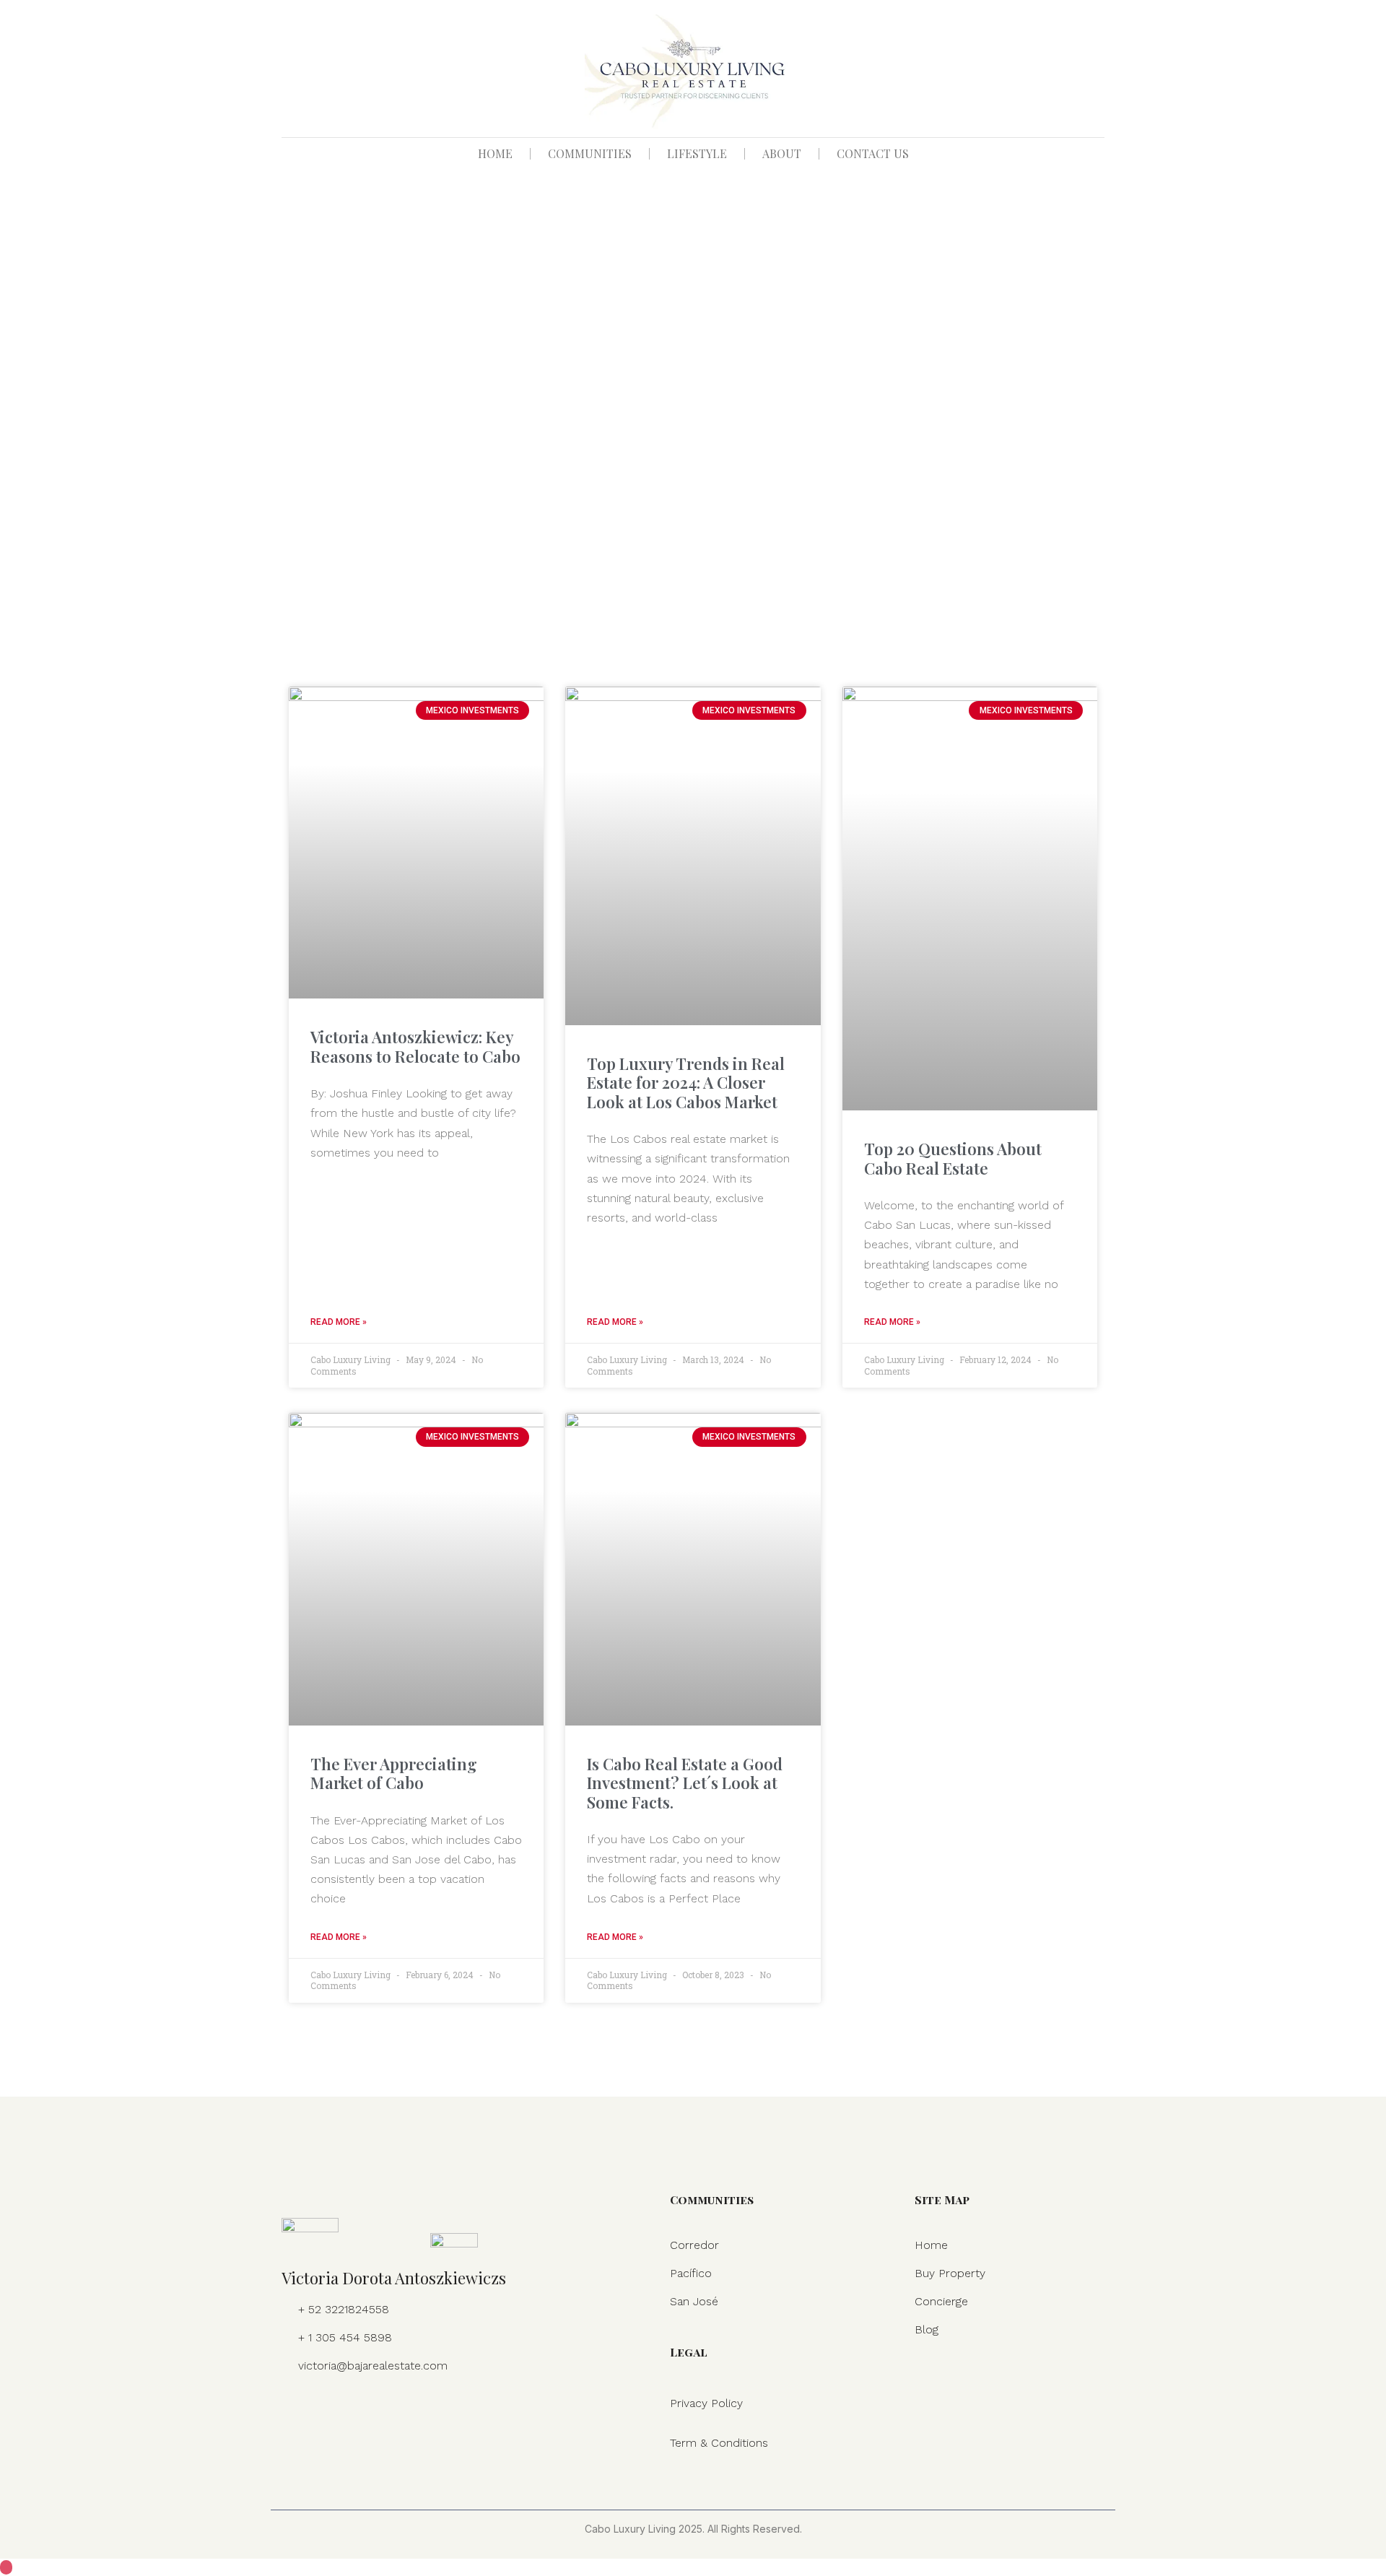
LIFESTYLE (697, 153)
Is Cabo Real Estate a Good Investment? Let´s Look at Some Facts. (685, 1783)
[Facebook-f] (293, 2408)
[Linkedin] (354, 2408)
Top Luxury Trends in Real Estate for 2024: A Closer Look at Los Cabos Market (686, 1083)
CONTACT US (873, 153)
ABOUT (782, 153)
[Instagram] (323, 2408)
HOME (495, 153)
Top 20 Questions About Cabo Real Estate (953, 1158)
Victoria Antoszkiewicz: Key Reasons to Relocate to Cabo (415, 1046)
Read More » (339, 1322)
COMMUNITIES (590, 153)
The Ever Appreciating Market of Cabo (394, 1773)
